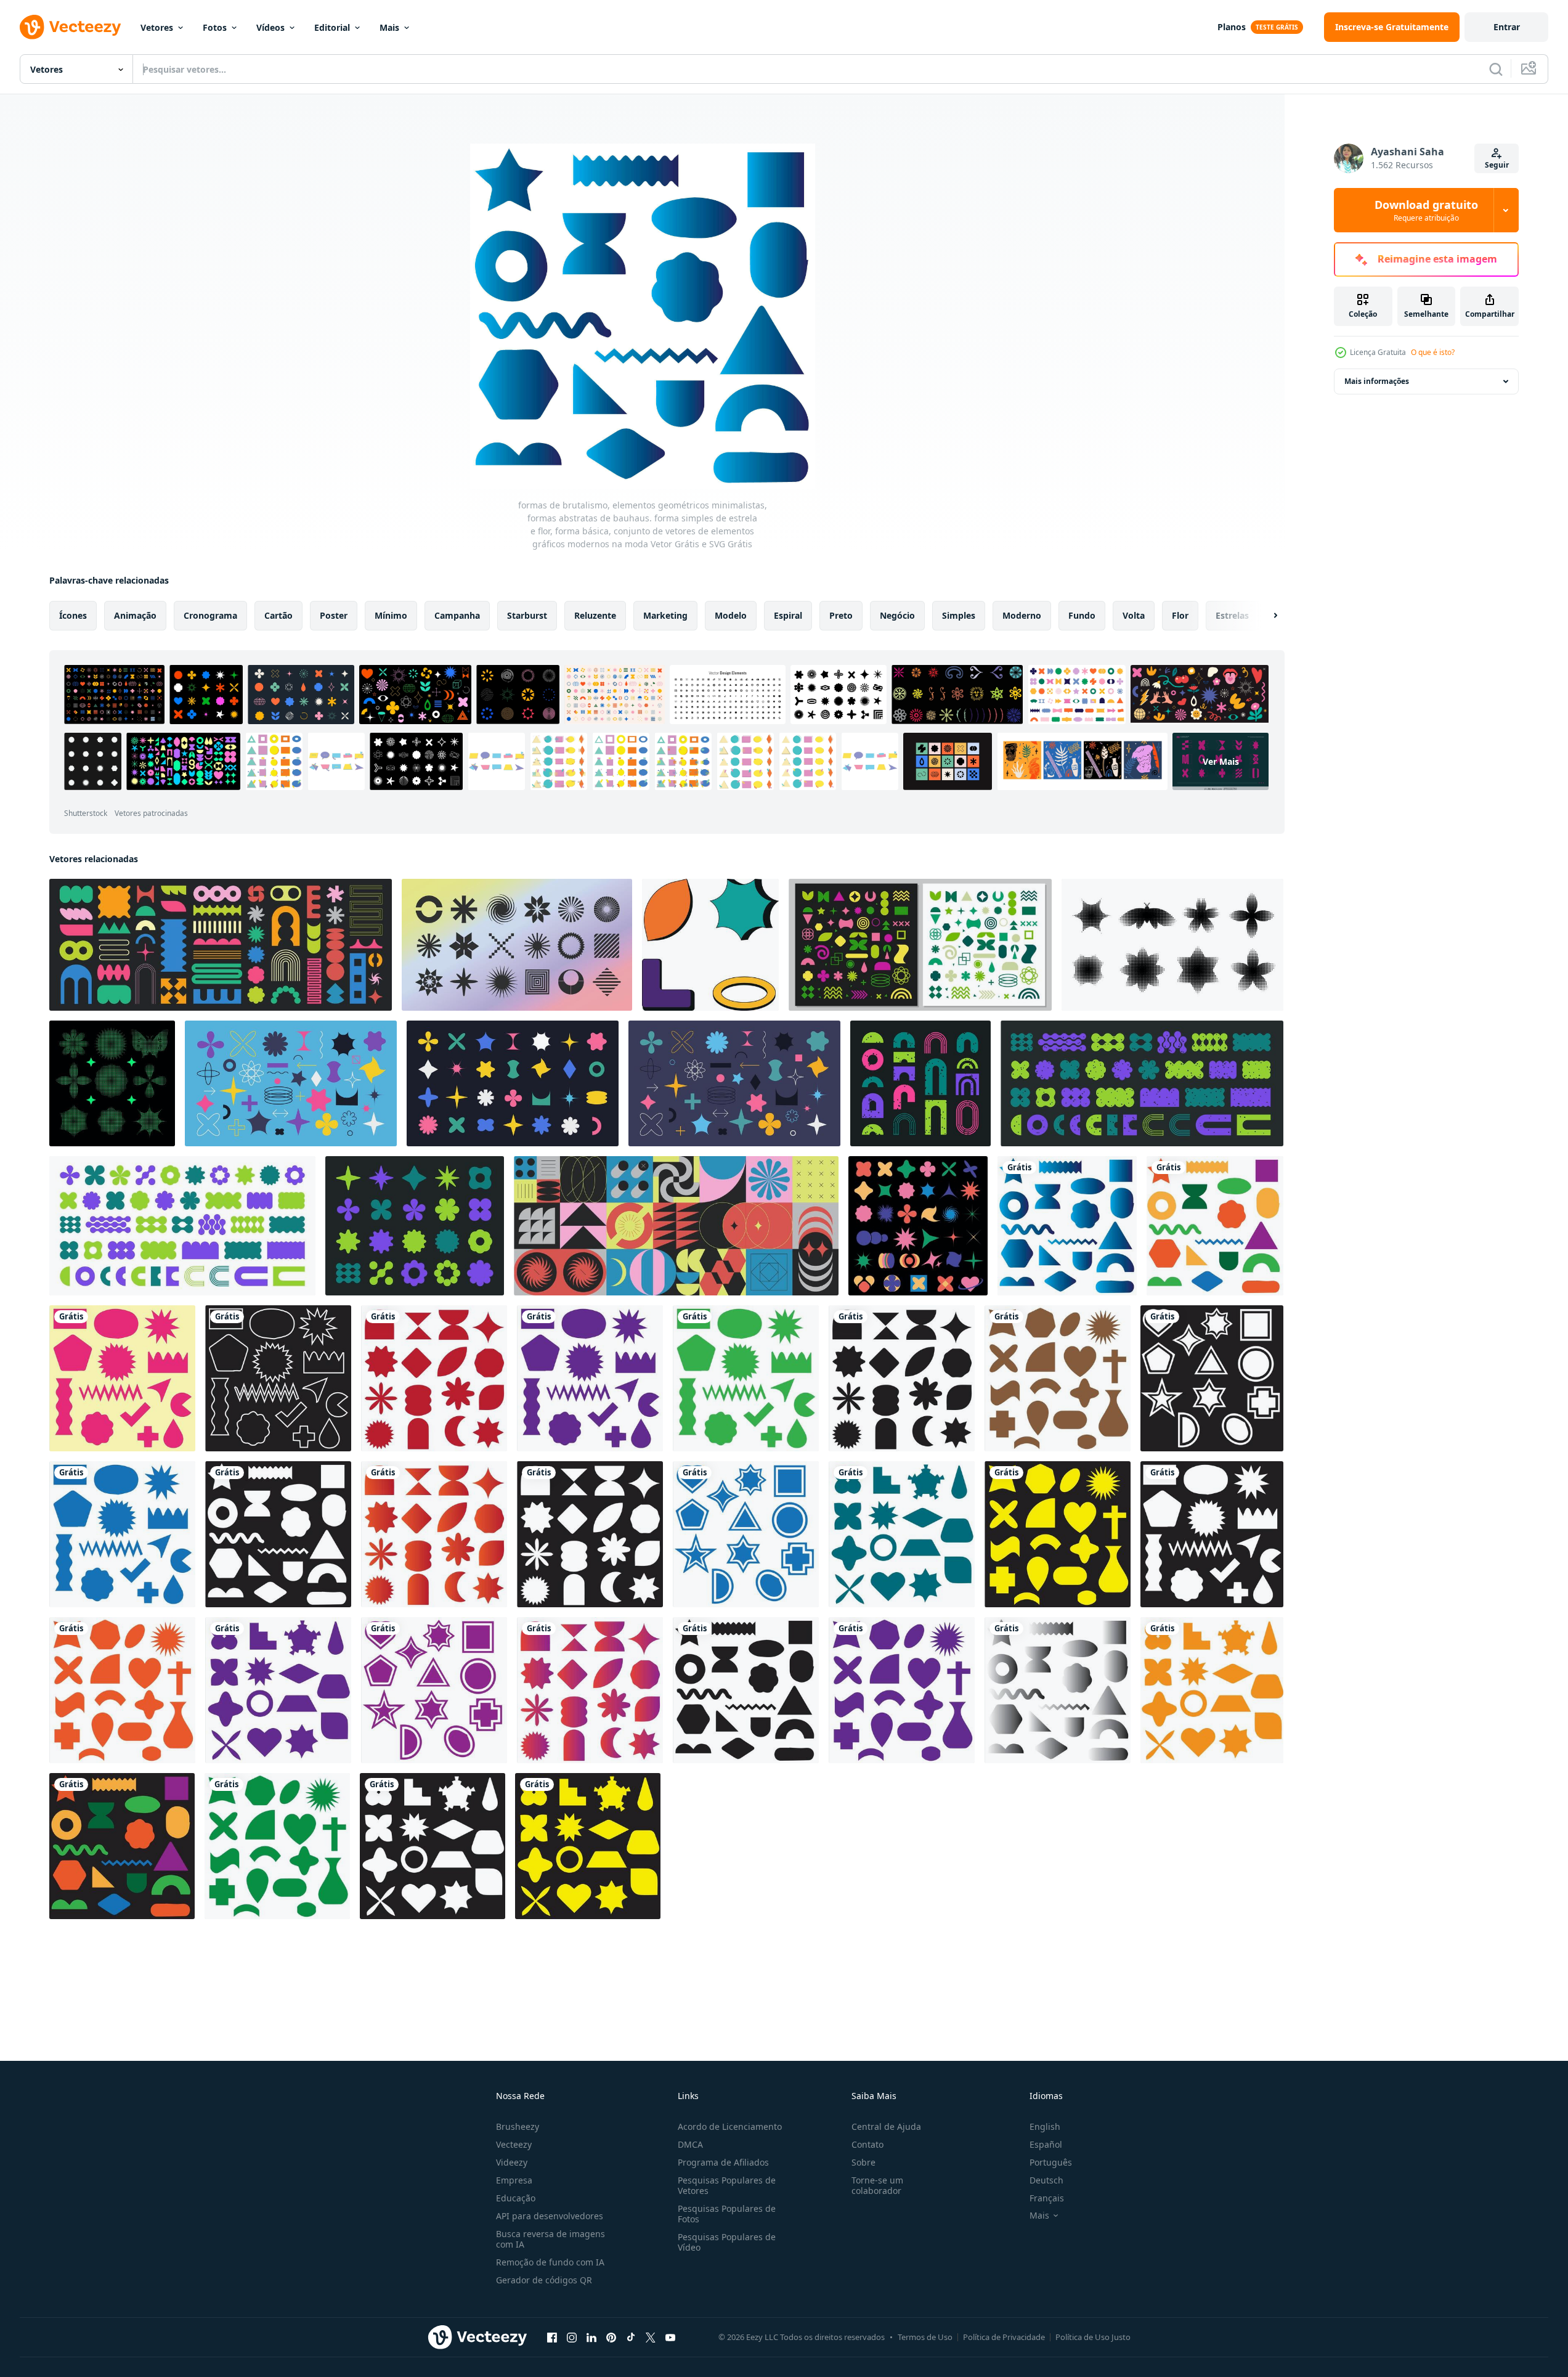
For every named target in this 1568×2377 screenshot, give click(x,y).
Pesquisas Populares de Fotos (727, 2214)
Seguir (1497, 165)
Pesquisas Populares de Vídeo (727, 2242)
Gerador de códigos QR (544, 2280)
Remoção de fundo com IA (550, 2262)
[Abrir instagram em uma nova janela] (572, 2337)
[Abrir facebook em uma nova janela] (552, 2337)
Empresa (514, 2180)
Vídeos (270, 27)
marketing (665, 615)
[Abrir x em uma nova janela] (651, 2337)
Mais (389, 27)
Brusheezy (518, 2126)
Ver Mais (1221, 761)
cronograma (210, 615)
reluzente (595, 615)
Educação (516, 2198)
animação (135, 615)
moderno (1022, 615)
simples (959, 615)
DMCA (690, 2144)
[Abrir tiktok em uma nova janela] (631, 2337)
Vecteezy (514, 2144)
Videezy (512, 2162)
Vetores (157, 27)
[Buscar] (1496, 69)
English (1045, 2126)
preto (841, 615)
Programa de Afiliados (723, 2162)
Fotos (215, 27)
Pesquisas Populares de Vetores (727, 2185)
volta (1134, 615)
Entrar (1507, 27)
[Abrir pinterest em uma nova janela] (611, 2337)
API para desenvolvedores (550, 2216)
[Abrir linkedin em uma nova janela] (591, 2337)
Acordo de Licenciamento (730, 2126)
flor (1180, 615)
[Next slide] (1265, 616)
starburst (527, 615)
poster (334, 615)
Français (1047, 2198)
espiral (788, 615)
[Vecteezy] (70, 27)
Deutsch (1046, 2180)
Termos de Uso (925, 2337)
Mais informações (1377, 381)
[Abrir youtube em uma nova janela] (670, 2337)
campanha (457, 615)
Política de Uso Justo (1093, 2337)
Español (1046, 2144)
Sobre (863, 2162)
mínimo (391, 615)
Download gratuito (1426, 210)
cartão (278, 615)
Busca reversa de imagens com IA (550, 2239)
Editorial (332, 27)
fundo (1082, 615)
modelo (731, 615)
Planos (1232, 27)
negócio (897, 615)
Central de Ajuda (886, 2126)
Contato (867, 2144)
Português (1051, 2162)
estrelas (1232, 615)
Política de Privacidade (1004, 2337)
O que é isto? (1433, 352)
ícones (73, 615)
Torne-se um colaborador (877, 2185)
